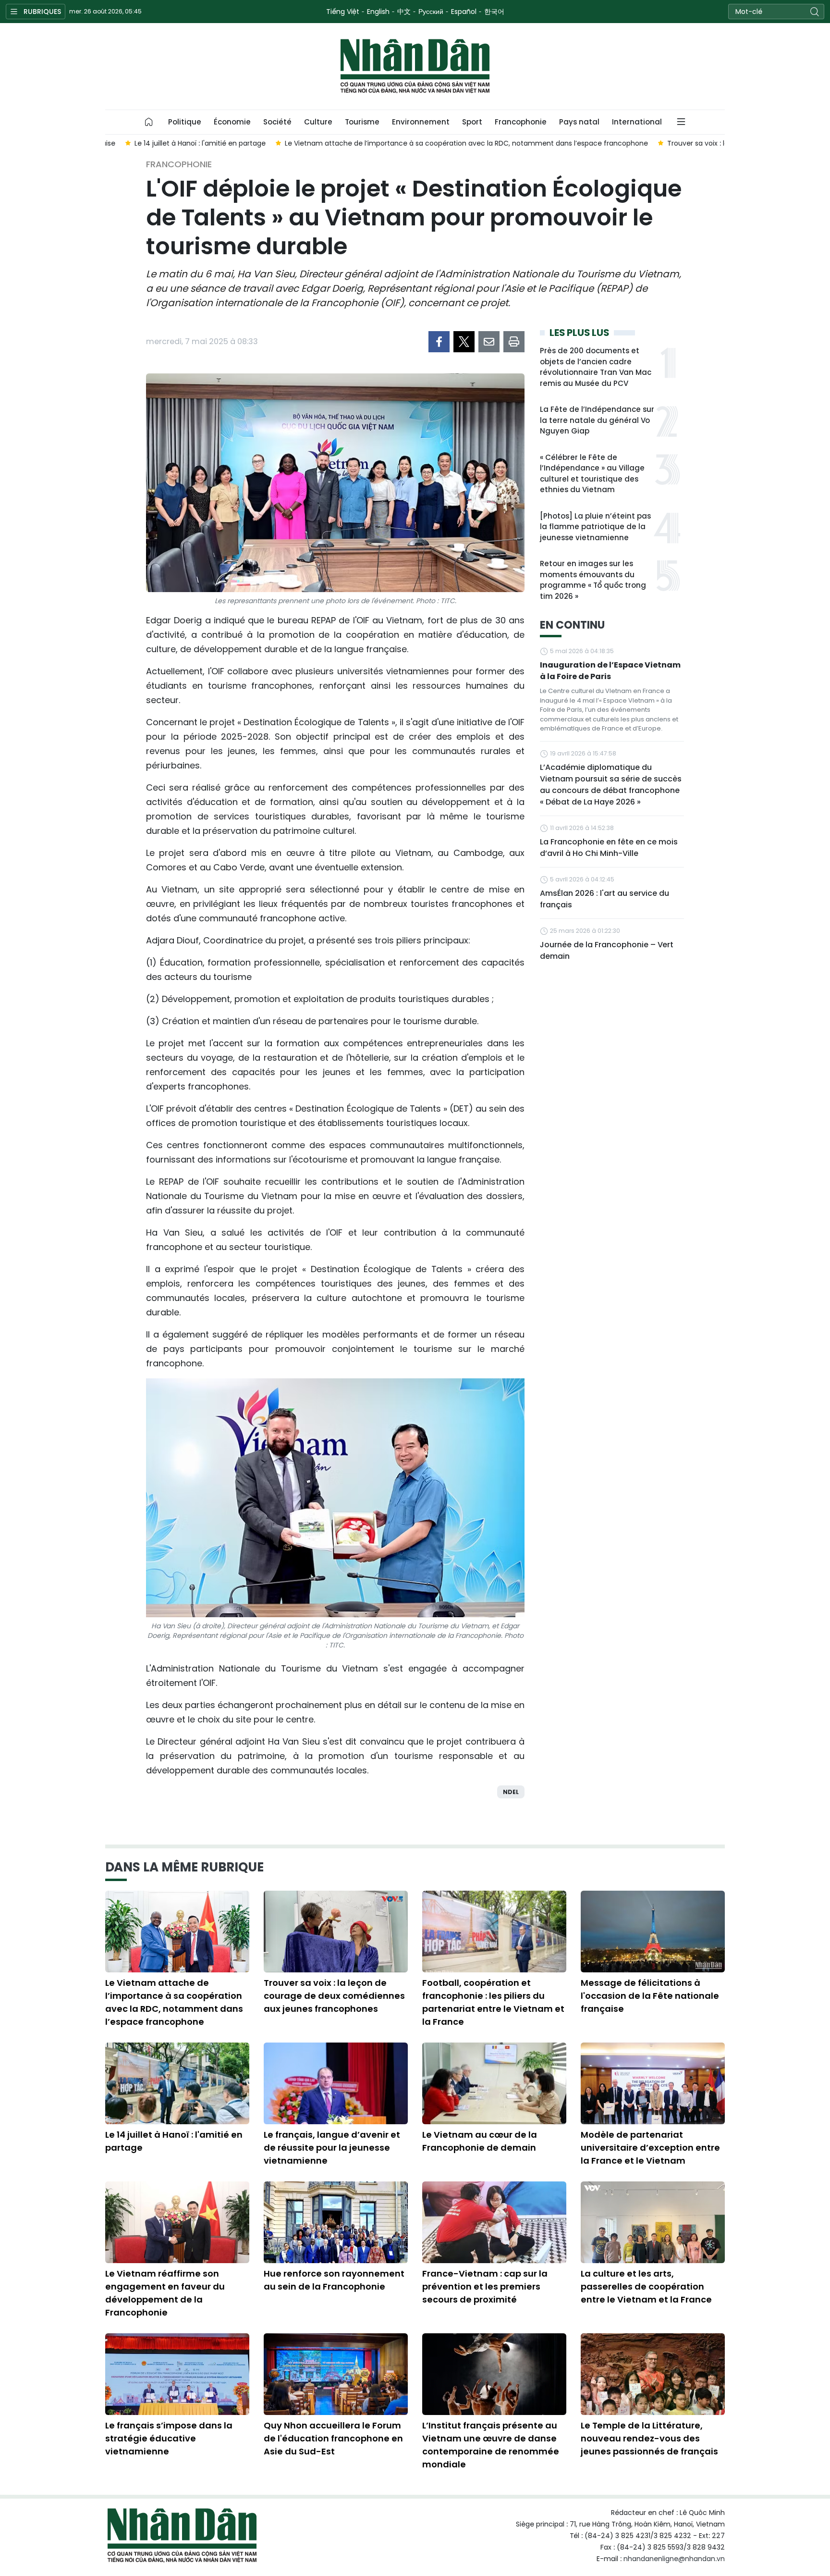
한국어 (494, 12)
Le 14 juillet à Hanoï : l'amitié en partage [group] (180, 143)
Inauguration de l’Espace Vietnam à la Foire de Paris (610, 671)
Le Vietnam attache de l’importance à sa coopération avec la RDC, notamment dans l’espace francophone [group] (447, 143)
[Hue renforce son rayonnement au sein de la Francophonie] (336, 2222)
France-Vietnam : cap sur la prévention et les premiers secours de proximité (485, 2286)
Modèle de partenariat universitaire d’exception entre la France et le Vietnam (650, 2148)
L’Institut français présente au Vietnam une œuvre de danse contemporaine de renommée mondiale (491, 2445)
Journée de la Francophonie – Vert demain (607, 950)
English (378, 12)
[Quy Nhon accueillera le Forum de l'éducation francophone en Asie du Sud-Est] (336, 2374)
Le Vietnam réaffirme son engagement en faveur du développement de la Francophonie (165, 2293)
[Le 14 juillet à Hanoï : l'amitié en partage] (177, 2083)
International (637, 122)
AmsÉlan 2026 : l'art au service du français (604, 899)
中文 (404, 12)
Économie (232, 122)
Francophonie (521, 122)
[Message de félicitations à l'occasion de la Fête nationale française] (653, 1932)
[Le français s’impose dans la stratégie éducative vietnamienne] (177, 2374)
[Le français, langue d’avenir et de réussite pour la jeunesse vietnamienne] (336, 2083)
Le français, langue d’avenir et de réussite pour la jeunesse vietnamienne (332, 2148)
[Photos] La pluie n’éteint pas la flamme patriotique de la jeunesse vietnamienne (595, 527)
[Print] (514, 342)
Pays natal (579, 122)
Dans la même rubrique (184, 1867)
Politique (185, 122)
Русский (431, 12)
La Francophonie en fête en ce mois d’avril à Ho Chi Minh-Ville (609, 848)
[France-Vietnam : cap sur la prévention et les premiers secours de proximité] (494, 2222)
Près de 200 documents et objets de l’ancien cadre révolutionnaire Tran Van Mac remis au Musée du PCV (596, 367)
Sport (472, 122)
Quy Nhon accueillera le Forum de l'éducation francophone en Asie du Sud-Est (333, 2438)
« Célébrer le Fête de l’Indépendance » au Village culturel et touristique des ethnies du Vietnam (592, 474)
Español (464, 12)
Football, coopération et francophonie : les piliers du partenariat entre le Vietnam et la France (493, 2002)
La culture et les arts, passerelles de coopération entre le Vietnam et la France (646, 2286)
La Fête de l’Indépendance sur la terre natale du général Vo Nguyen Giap (597, 420)
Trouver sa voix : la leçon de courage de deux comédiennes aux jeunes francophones (334, 1996)
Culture (318, 122)
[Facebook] (439, 342)
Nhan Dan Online (415, 66)
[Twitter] (464, 342)
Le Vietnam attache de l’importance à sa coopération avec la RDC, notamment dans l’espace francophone (174, 2002)
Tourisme (362, 122)
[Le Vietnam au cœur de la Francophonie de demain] (494, 2083)
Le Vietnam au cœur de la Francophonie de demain (480, 2141)
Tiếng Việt (343, 12)
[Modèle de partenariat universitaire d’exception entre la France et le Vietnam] (653, 2083)
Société (277, 122)
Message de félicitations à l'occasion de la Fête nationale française (650, 1996)
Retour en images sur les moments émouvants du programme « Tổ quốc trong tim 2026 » (593, 580)
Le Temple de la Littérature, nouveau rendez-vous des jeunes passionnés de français (649, 2438)
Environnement (421, 122)
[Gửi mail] (489, 342)
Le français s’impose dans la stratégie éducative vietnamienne (169, 2438)
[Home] (149, 122)
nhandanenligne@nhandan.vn (674, 2559)
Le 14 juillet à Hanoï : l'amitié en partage (174, 2141)
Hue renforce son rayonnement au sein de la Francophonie (334, 2280)
